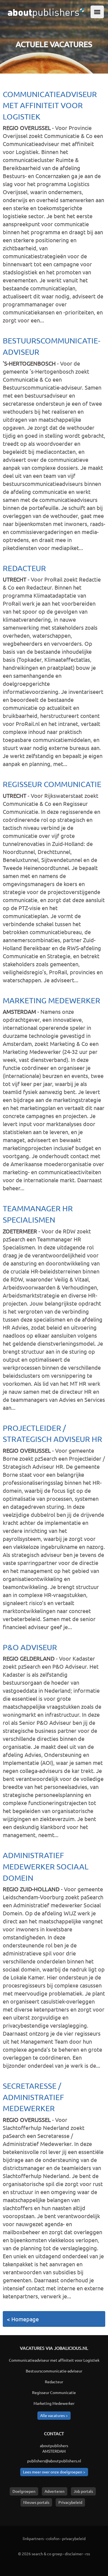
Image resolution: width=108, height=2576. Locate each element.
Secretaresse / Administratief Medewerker (33, 2097)
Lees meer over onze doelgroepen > (54, 2472)
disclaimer (74, 2554)
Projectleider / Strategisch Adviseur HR (52, 1434)
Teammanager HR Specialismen (38, 1214)
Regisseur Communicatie (52, 784)
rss (88, 2554)
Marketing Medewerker (52, 1000)
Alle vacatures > (54, 2415)
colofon (53, 2538)
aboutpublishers (54, 2445)
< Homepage (23, 2319)
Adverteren (55, 2491)
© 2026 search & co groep (40, 2554)
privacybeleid (74, 2538)
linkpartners (33, 2538)
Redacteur (24, 568)
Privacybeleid (70, 2502)
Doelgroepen (24, 2491)
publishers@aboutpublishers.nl (54, 2461)
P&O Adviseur (30, 1647)
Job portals (83, 2491)
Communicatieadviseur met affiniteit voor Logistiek (50, 105)
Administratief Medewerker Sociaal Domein (46, 1866)
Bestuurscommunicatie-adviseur (52, 346)
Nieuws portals (36, 2502)
